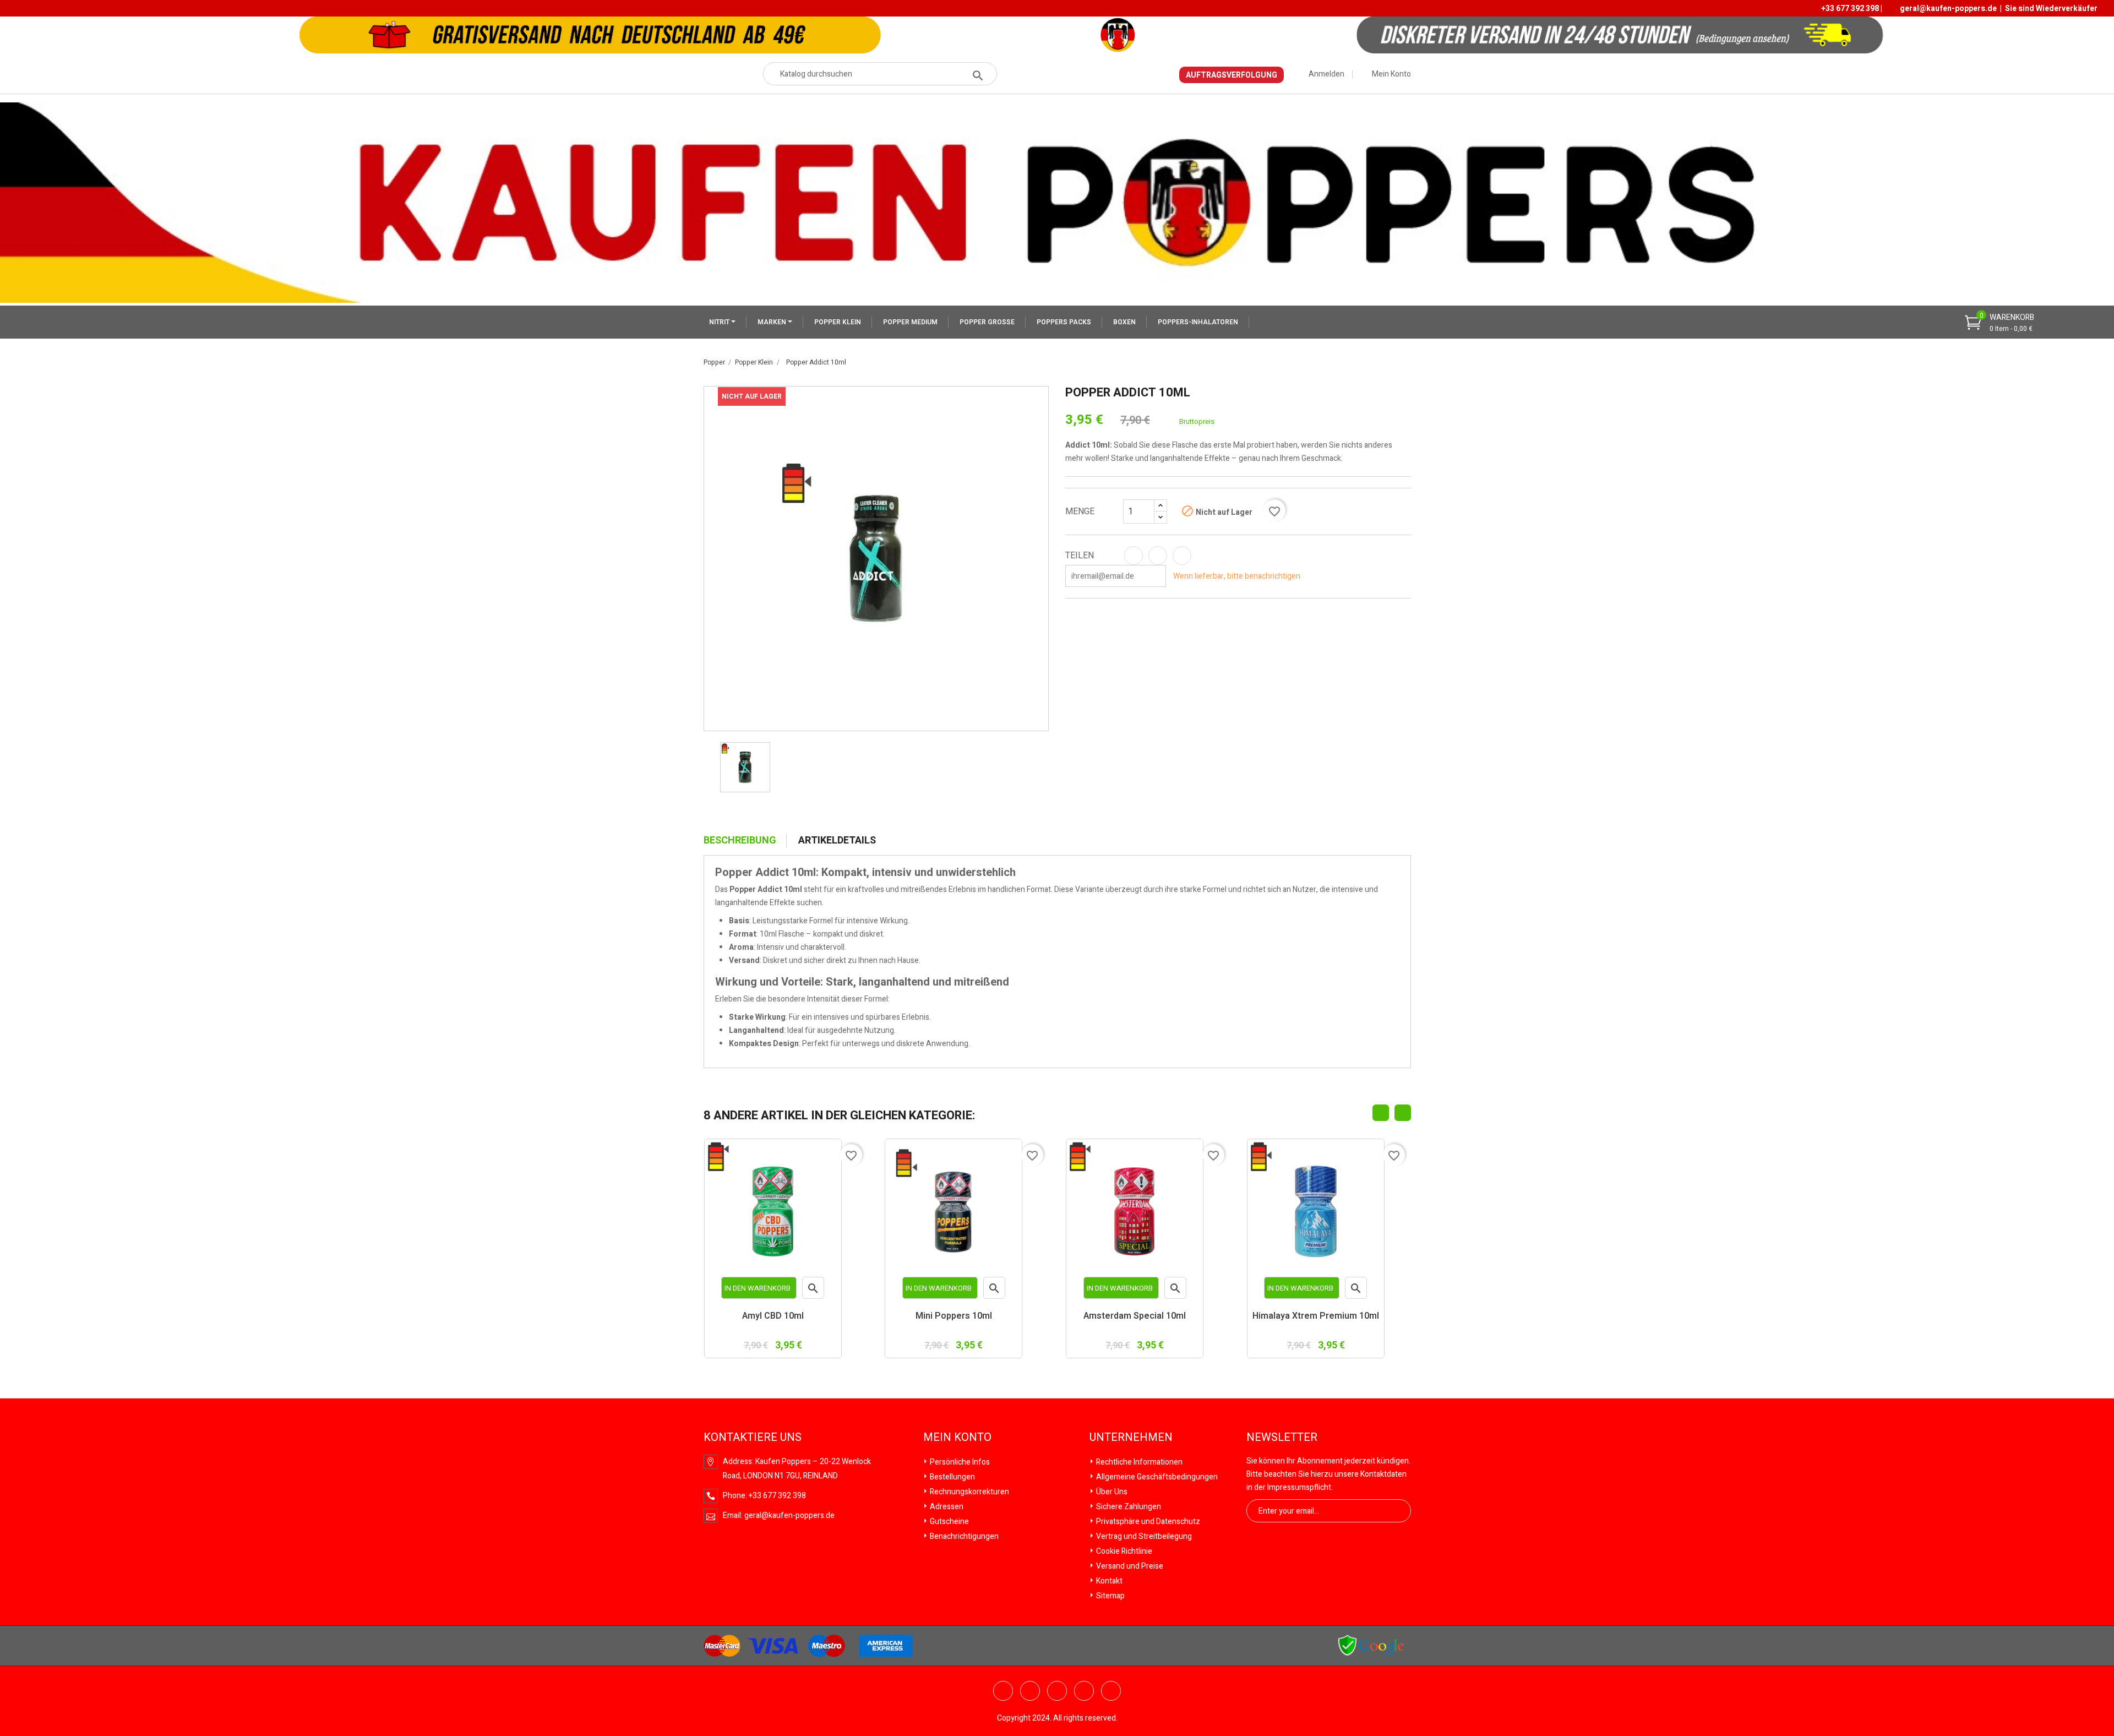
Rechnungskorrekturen (969, 1492)
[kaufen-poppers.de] (1371, 1645)
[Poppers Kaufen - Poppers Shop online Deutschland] (1057, 202)
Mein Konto (957, 1438)
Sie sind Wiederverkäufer (2051, 9)
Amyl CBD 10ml (773, 1317)
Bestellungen (952, 1477)
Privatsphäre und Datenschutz (1147, 1522)
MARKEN (773, 322)
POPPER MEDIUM (910, 322)
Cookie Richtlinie (1123, 1551)
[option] (745, 767)
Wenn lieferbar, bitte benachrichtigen (1237, 576)
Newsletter (1282, 1438)
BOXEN (1124, 322)
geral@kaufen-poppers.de (1948, 9)
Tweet (1158, 556)
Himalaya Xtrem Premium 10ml (1316, 1317)
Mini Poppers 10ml (954, 1317)
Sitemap (1110, 1596)
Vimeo (1084, 1691)
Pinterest (1182, 556)
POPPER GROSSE (987, 322)
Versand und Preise (1129, 1566)
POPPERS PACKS (1064, 322)
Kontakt (1108, 1581)
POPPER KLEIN (838, 322)
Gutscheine (949, 1522)
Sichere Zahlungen (1128, 1507)
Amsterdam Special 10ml (1135, 1317)
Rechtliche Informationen (1138, 1462)
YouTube (1030, 1691)
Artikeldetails (837, 841)
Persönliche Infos (959, 1462)
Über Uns (1111, 1492)
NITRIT (720, 322)
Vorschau (813, 1290)
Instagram (1111, 1691)
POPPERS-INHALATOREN (1198, 322)
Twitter (1003, 1691)
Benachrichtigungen (963, 1536)
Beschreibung (740, 841)
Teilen (1134, 556)
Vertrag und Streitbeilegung (1143, 1536)
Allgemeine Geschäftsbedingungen (1156, 1477)
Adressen (946, 1507)
